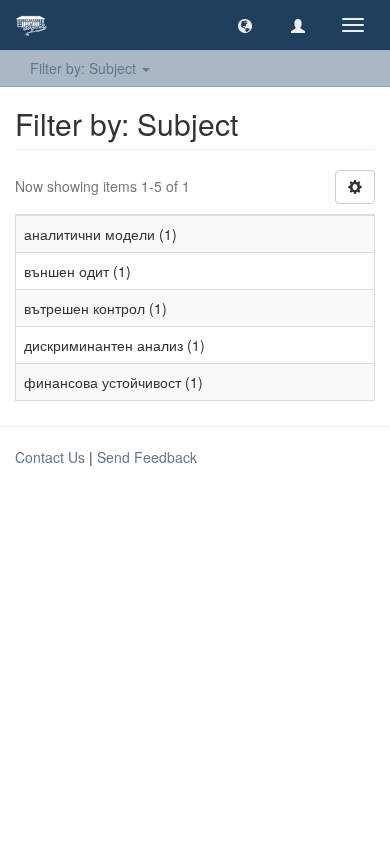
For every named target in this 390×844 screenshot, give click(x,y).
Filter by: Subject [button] (85, 68)
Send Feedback (147, 457)
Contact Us (50, 457)
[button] (245, 25)
